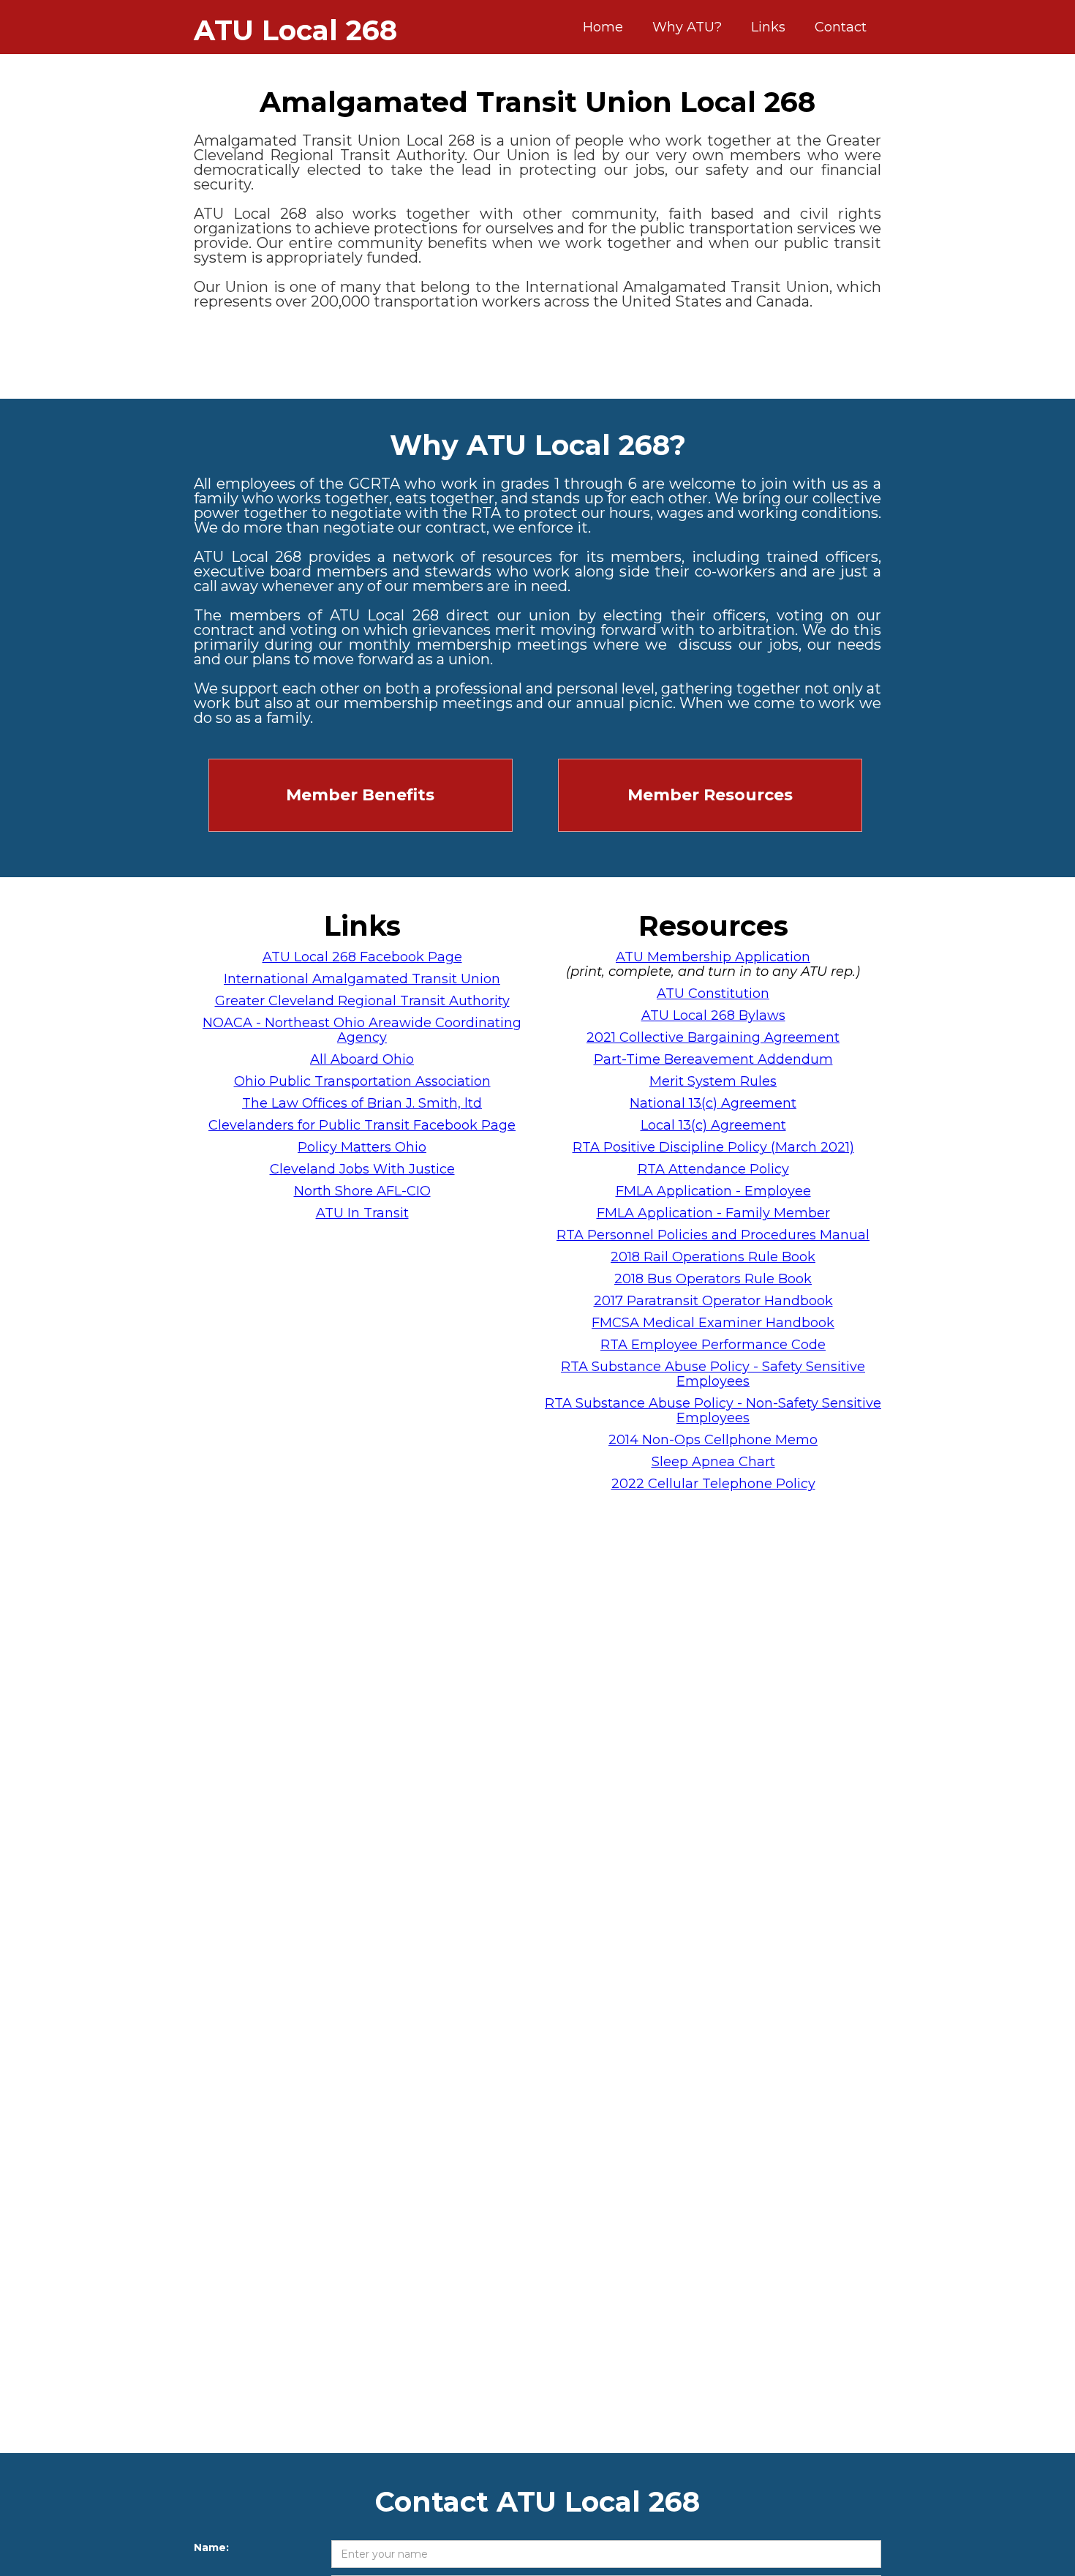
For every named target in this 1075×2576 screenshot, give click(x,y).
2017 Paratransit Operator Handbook (713, 1301)
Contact (841, 27)
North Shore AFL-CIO (362, 1191)
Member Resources (710, 795)
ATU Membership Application (713, 957)
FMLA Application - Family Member (713, 1213)
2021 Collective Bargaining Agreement (713, 1037)
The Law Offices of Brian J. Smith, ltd (362, 1103)
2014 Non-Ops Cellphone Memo (713, 1440)
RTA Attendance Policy (713, 1169)
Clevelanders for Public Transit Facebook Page (362, 1125)
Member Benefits (360, 795)
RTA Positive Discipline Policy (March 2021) (713, 1147)
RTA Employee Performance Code (713, 1345)
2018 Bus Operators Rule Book (713, 1279)
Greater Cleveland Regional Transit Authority (362, 1001)
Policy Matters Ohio (362, 1147)
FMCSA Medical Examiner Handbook (713, 1323)
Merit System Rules (713, 1081)
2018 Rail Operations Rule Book (713, 1257)
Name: (211, 2547)
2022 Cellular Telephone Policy (713, 1484)
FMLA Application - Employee (713, 1191)
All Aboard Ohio (362, 1059)
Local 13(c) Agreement (713, 1125)
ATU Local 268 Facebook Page (362, 957)
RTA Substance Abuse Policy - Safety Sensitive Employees (713, 1374)
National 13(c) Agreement (713, 1103)
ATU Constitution (713, 994)
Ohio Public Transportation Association (362, 1081)
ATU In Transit (362, 1213)
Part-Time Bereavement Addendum (713, 1059)
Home (603, 27)
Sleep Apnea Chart (713, 1462)
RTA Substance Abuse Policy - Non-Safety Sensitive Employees (713, 1411)
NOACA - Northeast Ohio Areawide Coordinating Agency (362, 1030)
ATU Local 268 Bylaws (713, 1015)
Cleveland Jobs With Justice (362, 1169)
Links (768, 27)
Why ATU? (687, 27)
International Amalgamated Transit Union (362, 979)
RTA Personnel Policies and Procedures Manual (713, 1235)
